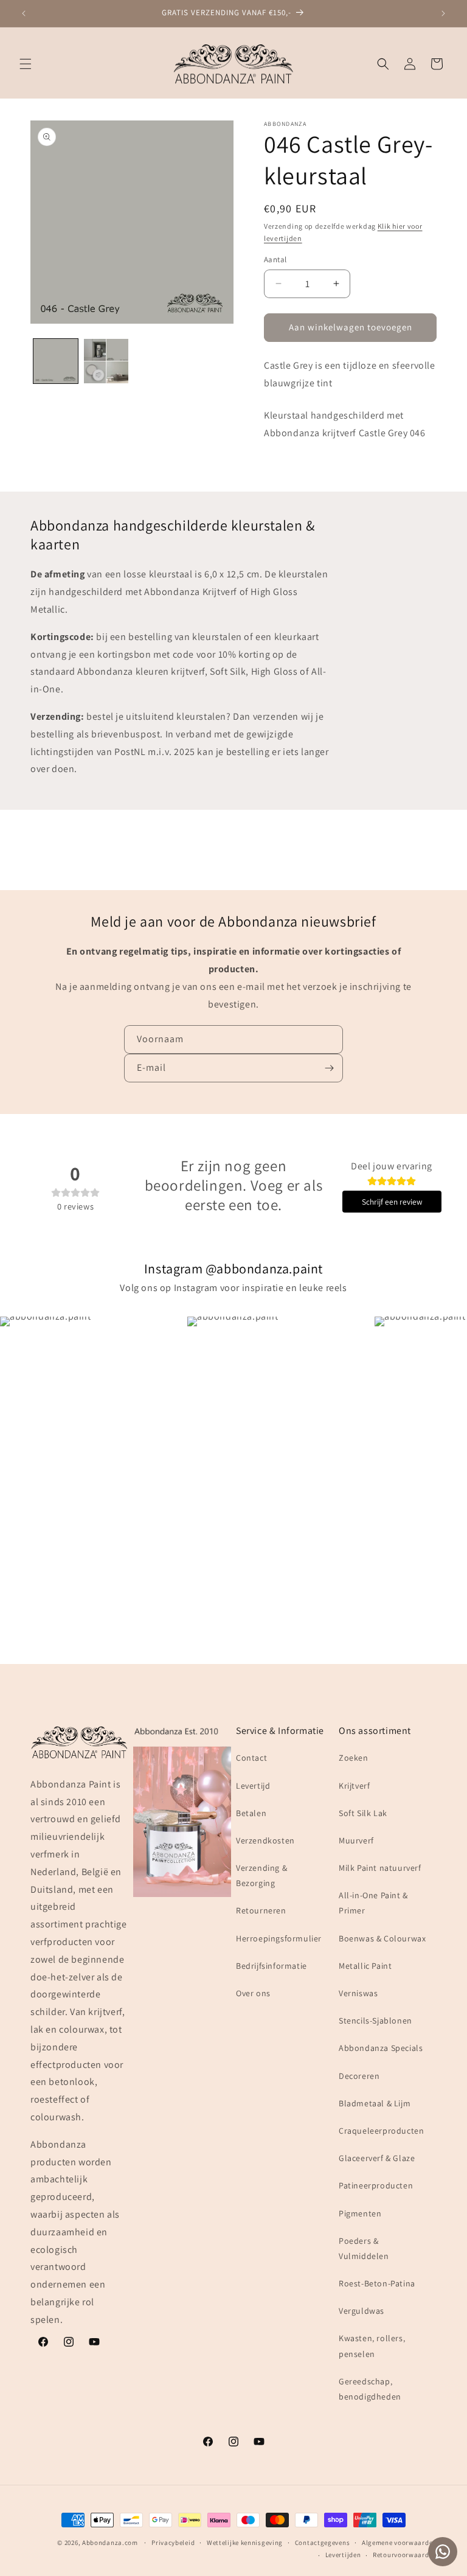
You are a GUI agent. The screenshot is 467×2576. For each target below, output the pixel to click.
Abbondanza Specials (381, 2048)
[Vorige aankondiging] (24, 13)
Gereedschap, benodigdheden (370, 2389)
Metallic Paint (365, 1966)
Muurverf (356, 1840)
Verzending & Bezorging (261, 1875)
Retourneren (261, 1910)
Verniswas (358, 1993)
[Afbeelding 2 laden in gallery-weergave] (106, 361)
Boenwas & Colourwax (382, 1938)
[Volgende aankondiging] (443, 13)
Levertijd (253, 1786)
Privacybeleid (173, 2543)
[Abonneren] (329, 1068)
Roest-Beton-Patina (377, 2283)
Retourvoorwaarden (405, 2555)
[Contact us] (443, 2552)
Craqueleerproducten (381, 2131)
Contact (251, 1758)
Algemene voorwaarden (399, 2543)
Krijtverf (354, 1786)
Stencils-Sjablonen (375, 2021)
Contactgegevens (323, 2543)
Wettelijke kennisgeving (245, 2543)
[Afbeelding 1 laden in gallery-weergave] (56, 361)
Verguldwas (361, 2311)
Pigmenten (360, 2213)
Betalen (251, 1813)
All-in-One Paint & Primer (373, 1903)
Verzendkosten (265, 1840)
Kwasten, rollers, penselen (372, 2346)
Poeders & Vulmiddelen (364, 2248)
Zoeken (354, 1758)
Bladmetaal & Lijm (375, 2103)
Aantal (275, 259)
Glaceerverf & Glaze (377, 2158)
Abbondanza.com (110, 2543)
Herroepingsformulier (279, 1938)
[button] (26, 64)
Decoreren (359, 2076)
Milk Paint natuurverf (380, 1868)
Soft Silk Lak (363, 1813)
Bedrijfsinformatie (272, 1966)
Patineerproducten (376, 2185)
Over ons (253, 1993)
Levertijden (343, 2555)
